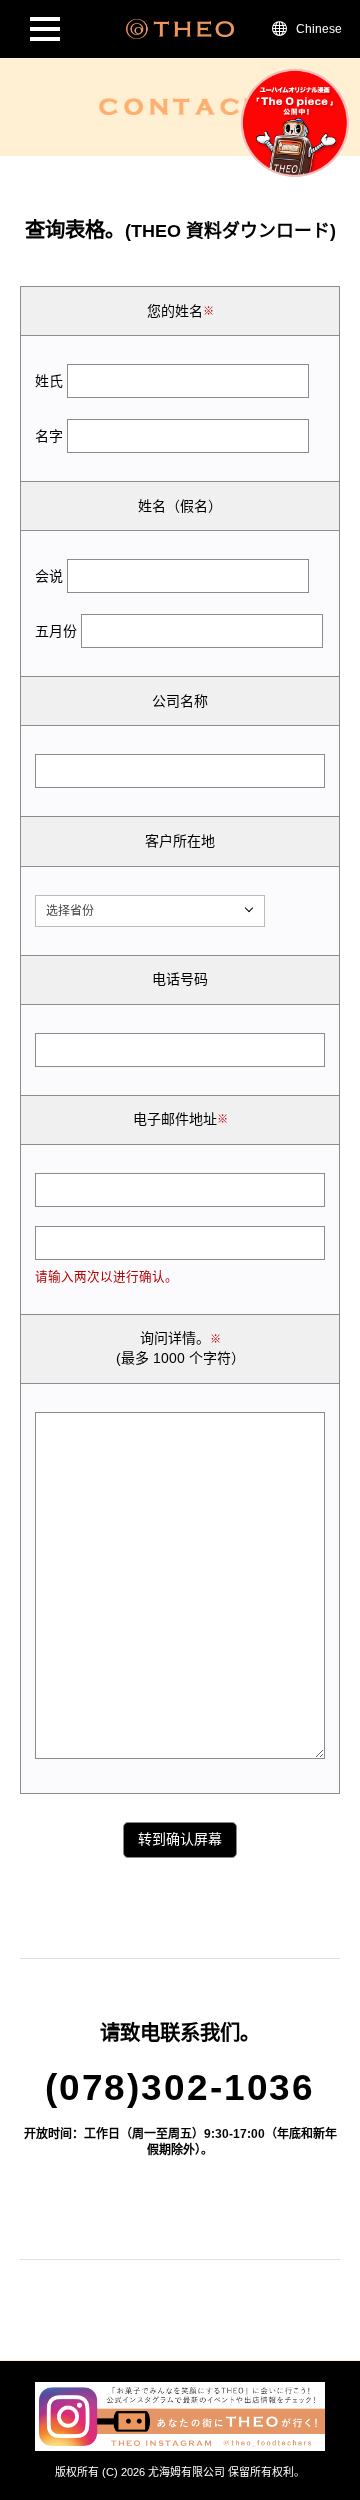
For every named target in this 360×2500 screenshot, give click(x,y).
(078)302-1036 (180, 2087)
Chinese (319, 28)
